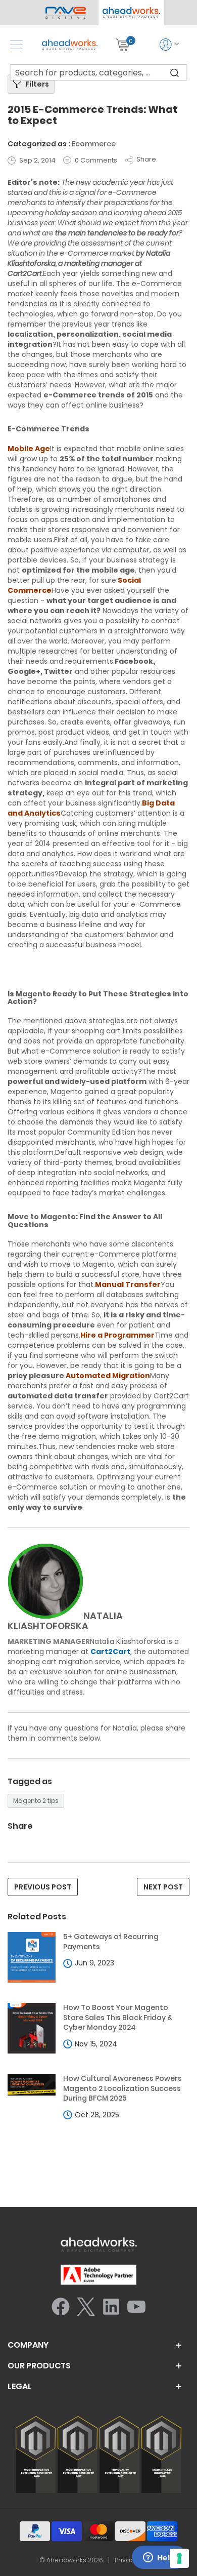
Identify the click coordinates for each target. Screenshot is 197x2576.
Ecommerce (94, 144)
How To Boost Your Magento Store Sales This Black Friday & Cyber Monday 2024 (118, 2018)
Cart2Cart (110, 1652)
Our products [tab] (39, 2366)
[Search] (175, 72)
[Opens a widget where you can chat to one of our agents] (159, 2558)
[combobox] (99, 72)
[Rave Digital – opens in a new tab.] (66, 13)
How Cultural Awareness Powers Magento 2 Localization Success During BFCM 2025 (122, 2088)
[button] (131, 13)
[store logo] (70, 45)
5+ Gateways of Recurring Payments (111, 1942)
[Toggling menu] (16, 45)
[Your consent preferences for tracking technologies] (179, 2558)
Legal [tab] (20, 2387)
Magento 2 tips (36, 1801)
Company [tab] (28, 2345)
